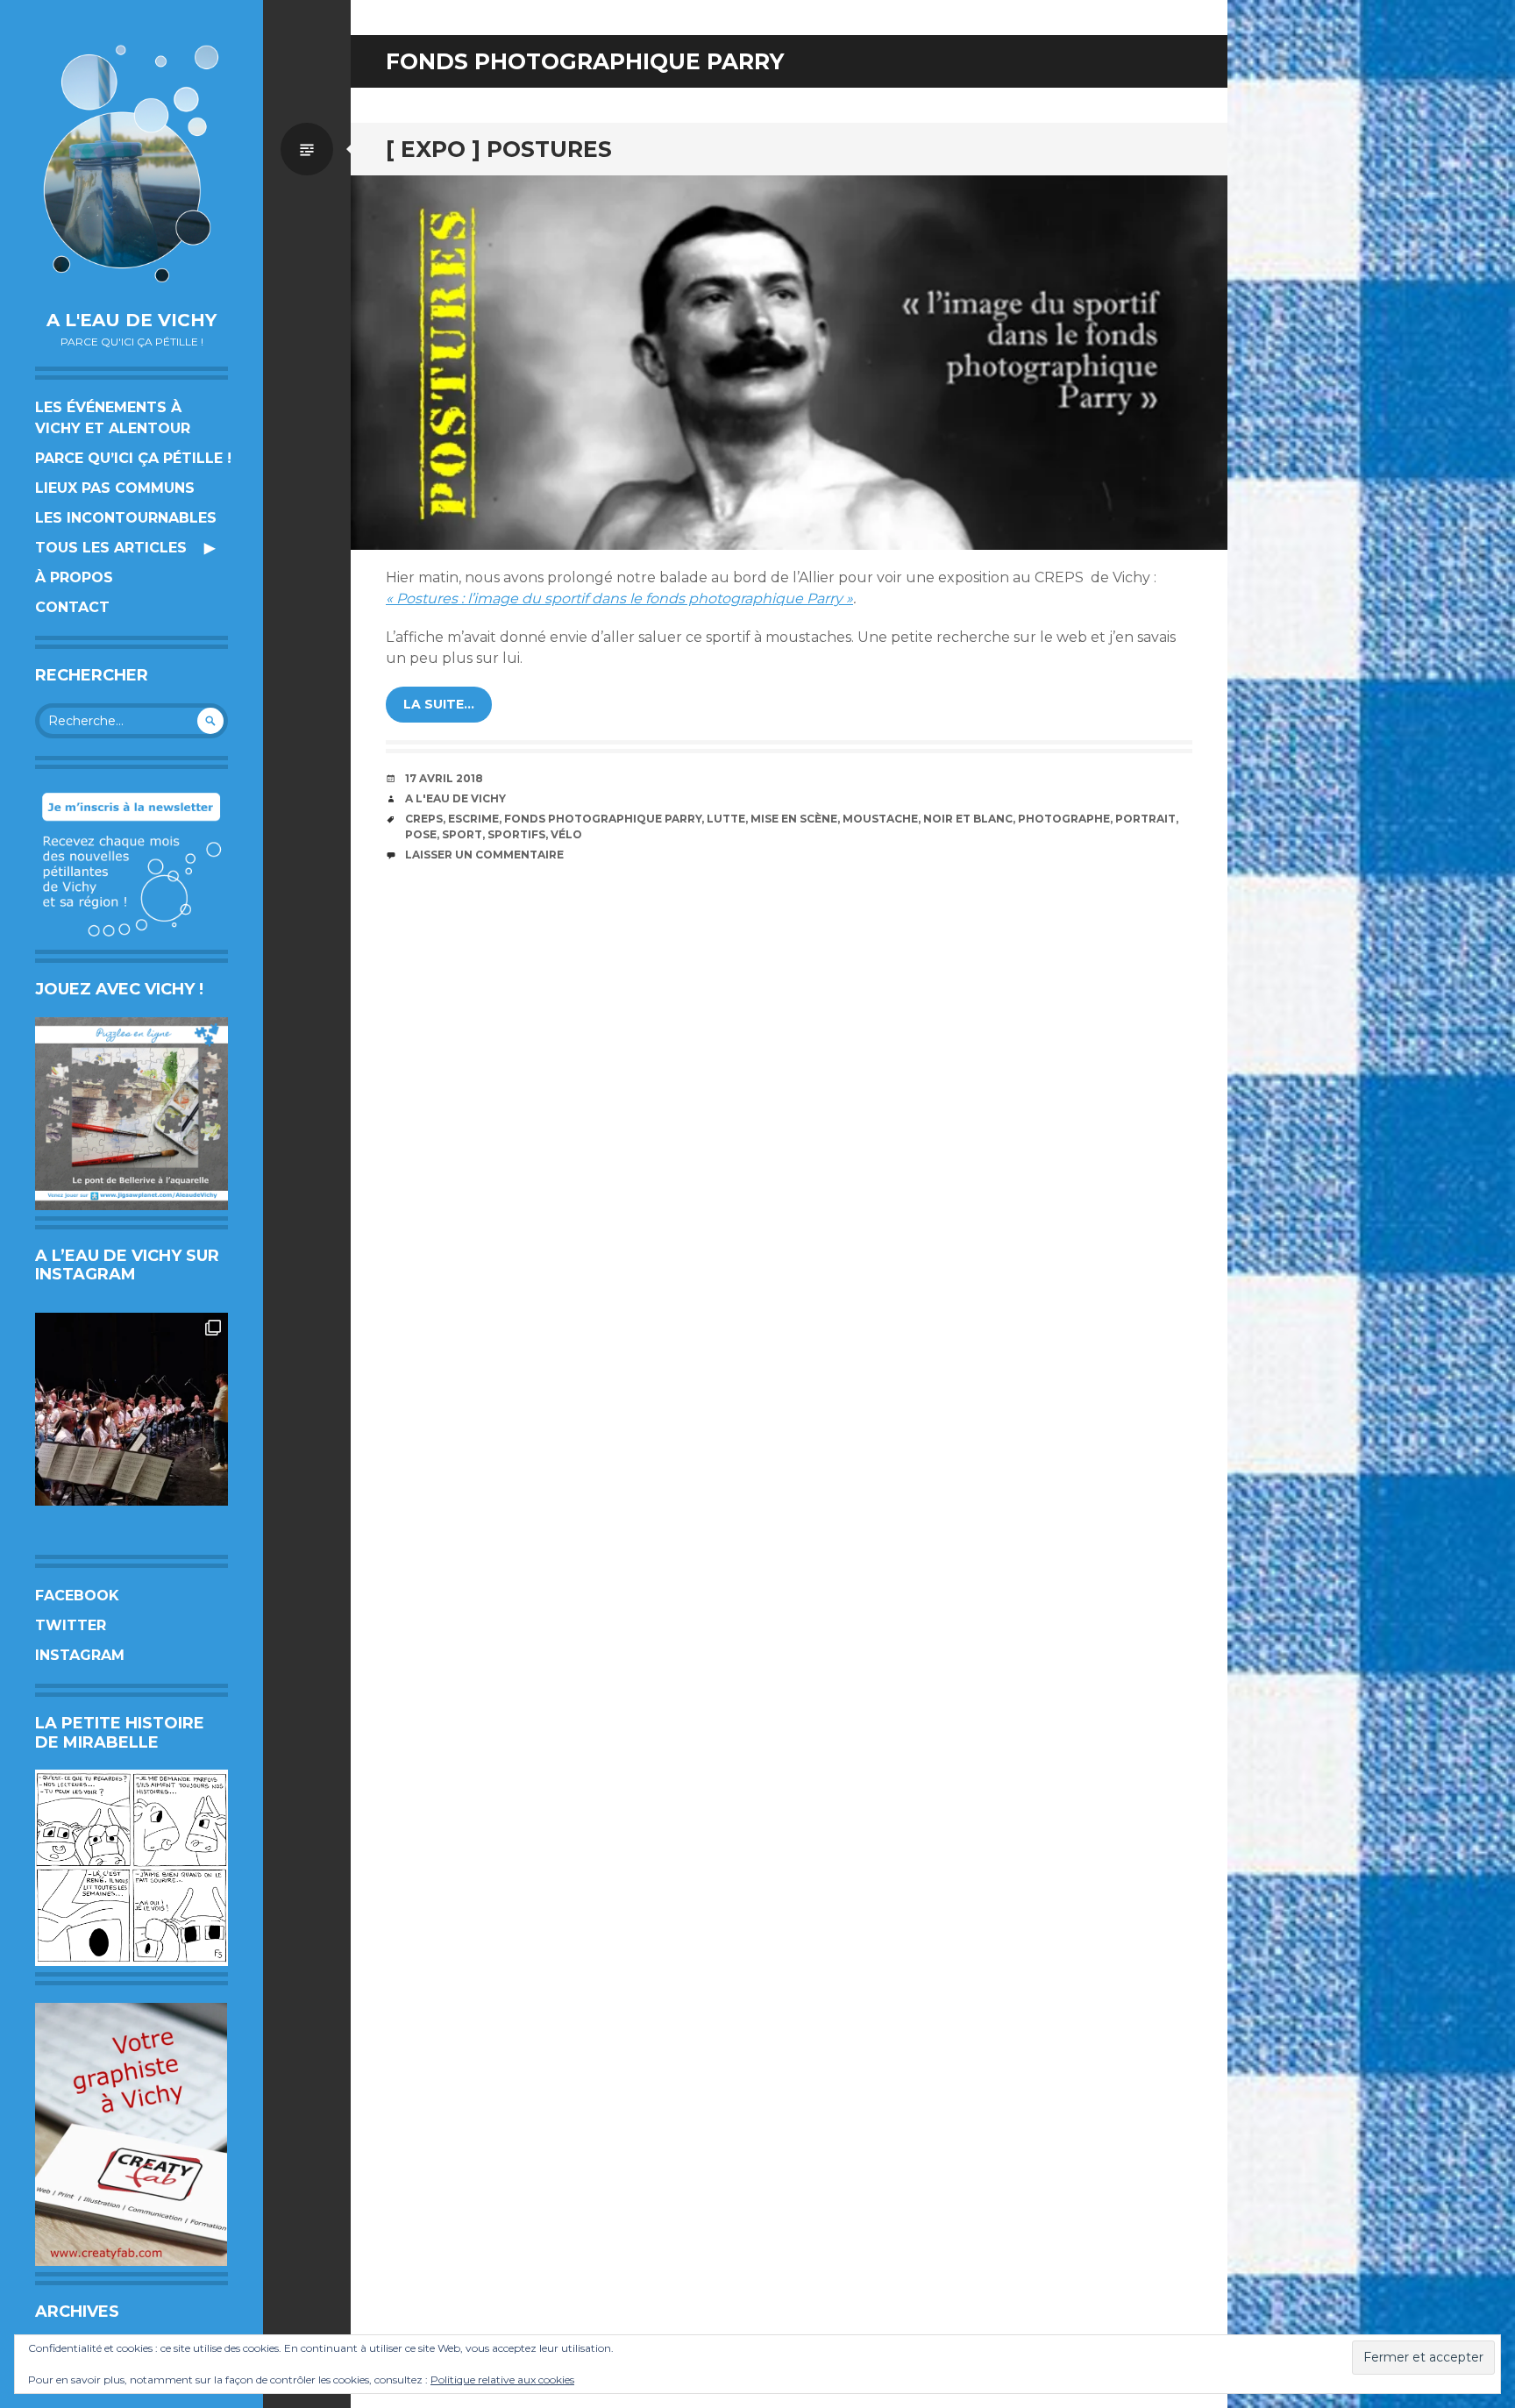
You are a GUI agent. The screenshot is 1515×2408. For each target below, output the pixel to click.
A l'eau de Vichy (132, 320)
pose (421, 834)
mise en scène (794, 819)
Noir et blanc (968, 819)
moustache (880, 819)
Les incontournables (126, 518)
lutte (726, 819)
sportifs (516, 834)
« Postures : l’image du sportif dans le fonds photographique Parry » (619, 598)
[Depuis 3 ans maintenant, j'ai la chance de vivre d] (132, 1409)
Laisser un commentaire (484, 855)
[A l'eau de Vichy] (132, 164)
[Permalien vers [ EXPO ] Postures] (789, 363)
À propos (74, 577)
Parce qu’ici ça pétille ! (133, 458)
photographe (1064, 819)
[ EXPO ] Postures (499, 149)
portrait (1145, 819)
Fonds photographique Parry (603, 819)
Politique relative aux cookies (502, 2380)
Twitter (71, 1625)
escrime (473, 819)
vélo (566, 834)
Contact (72, 607)
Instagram (80, 1655)
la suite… (439, 704)
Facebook (77, 1596)
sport (462, 834)
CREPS (424, 819)
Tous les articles (111, 548)
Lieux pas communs (115, 488)
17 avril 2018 (444, 778)
